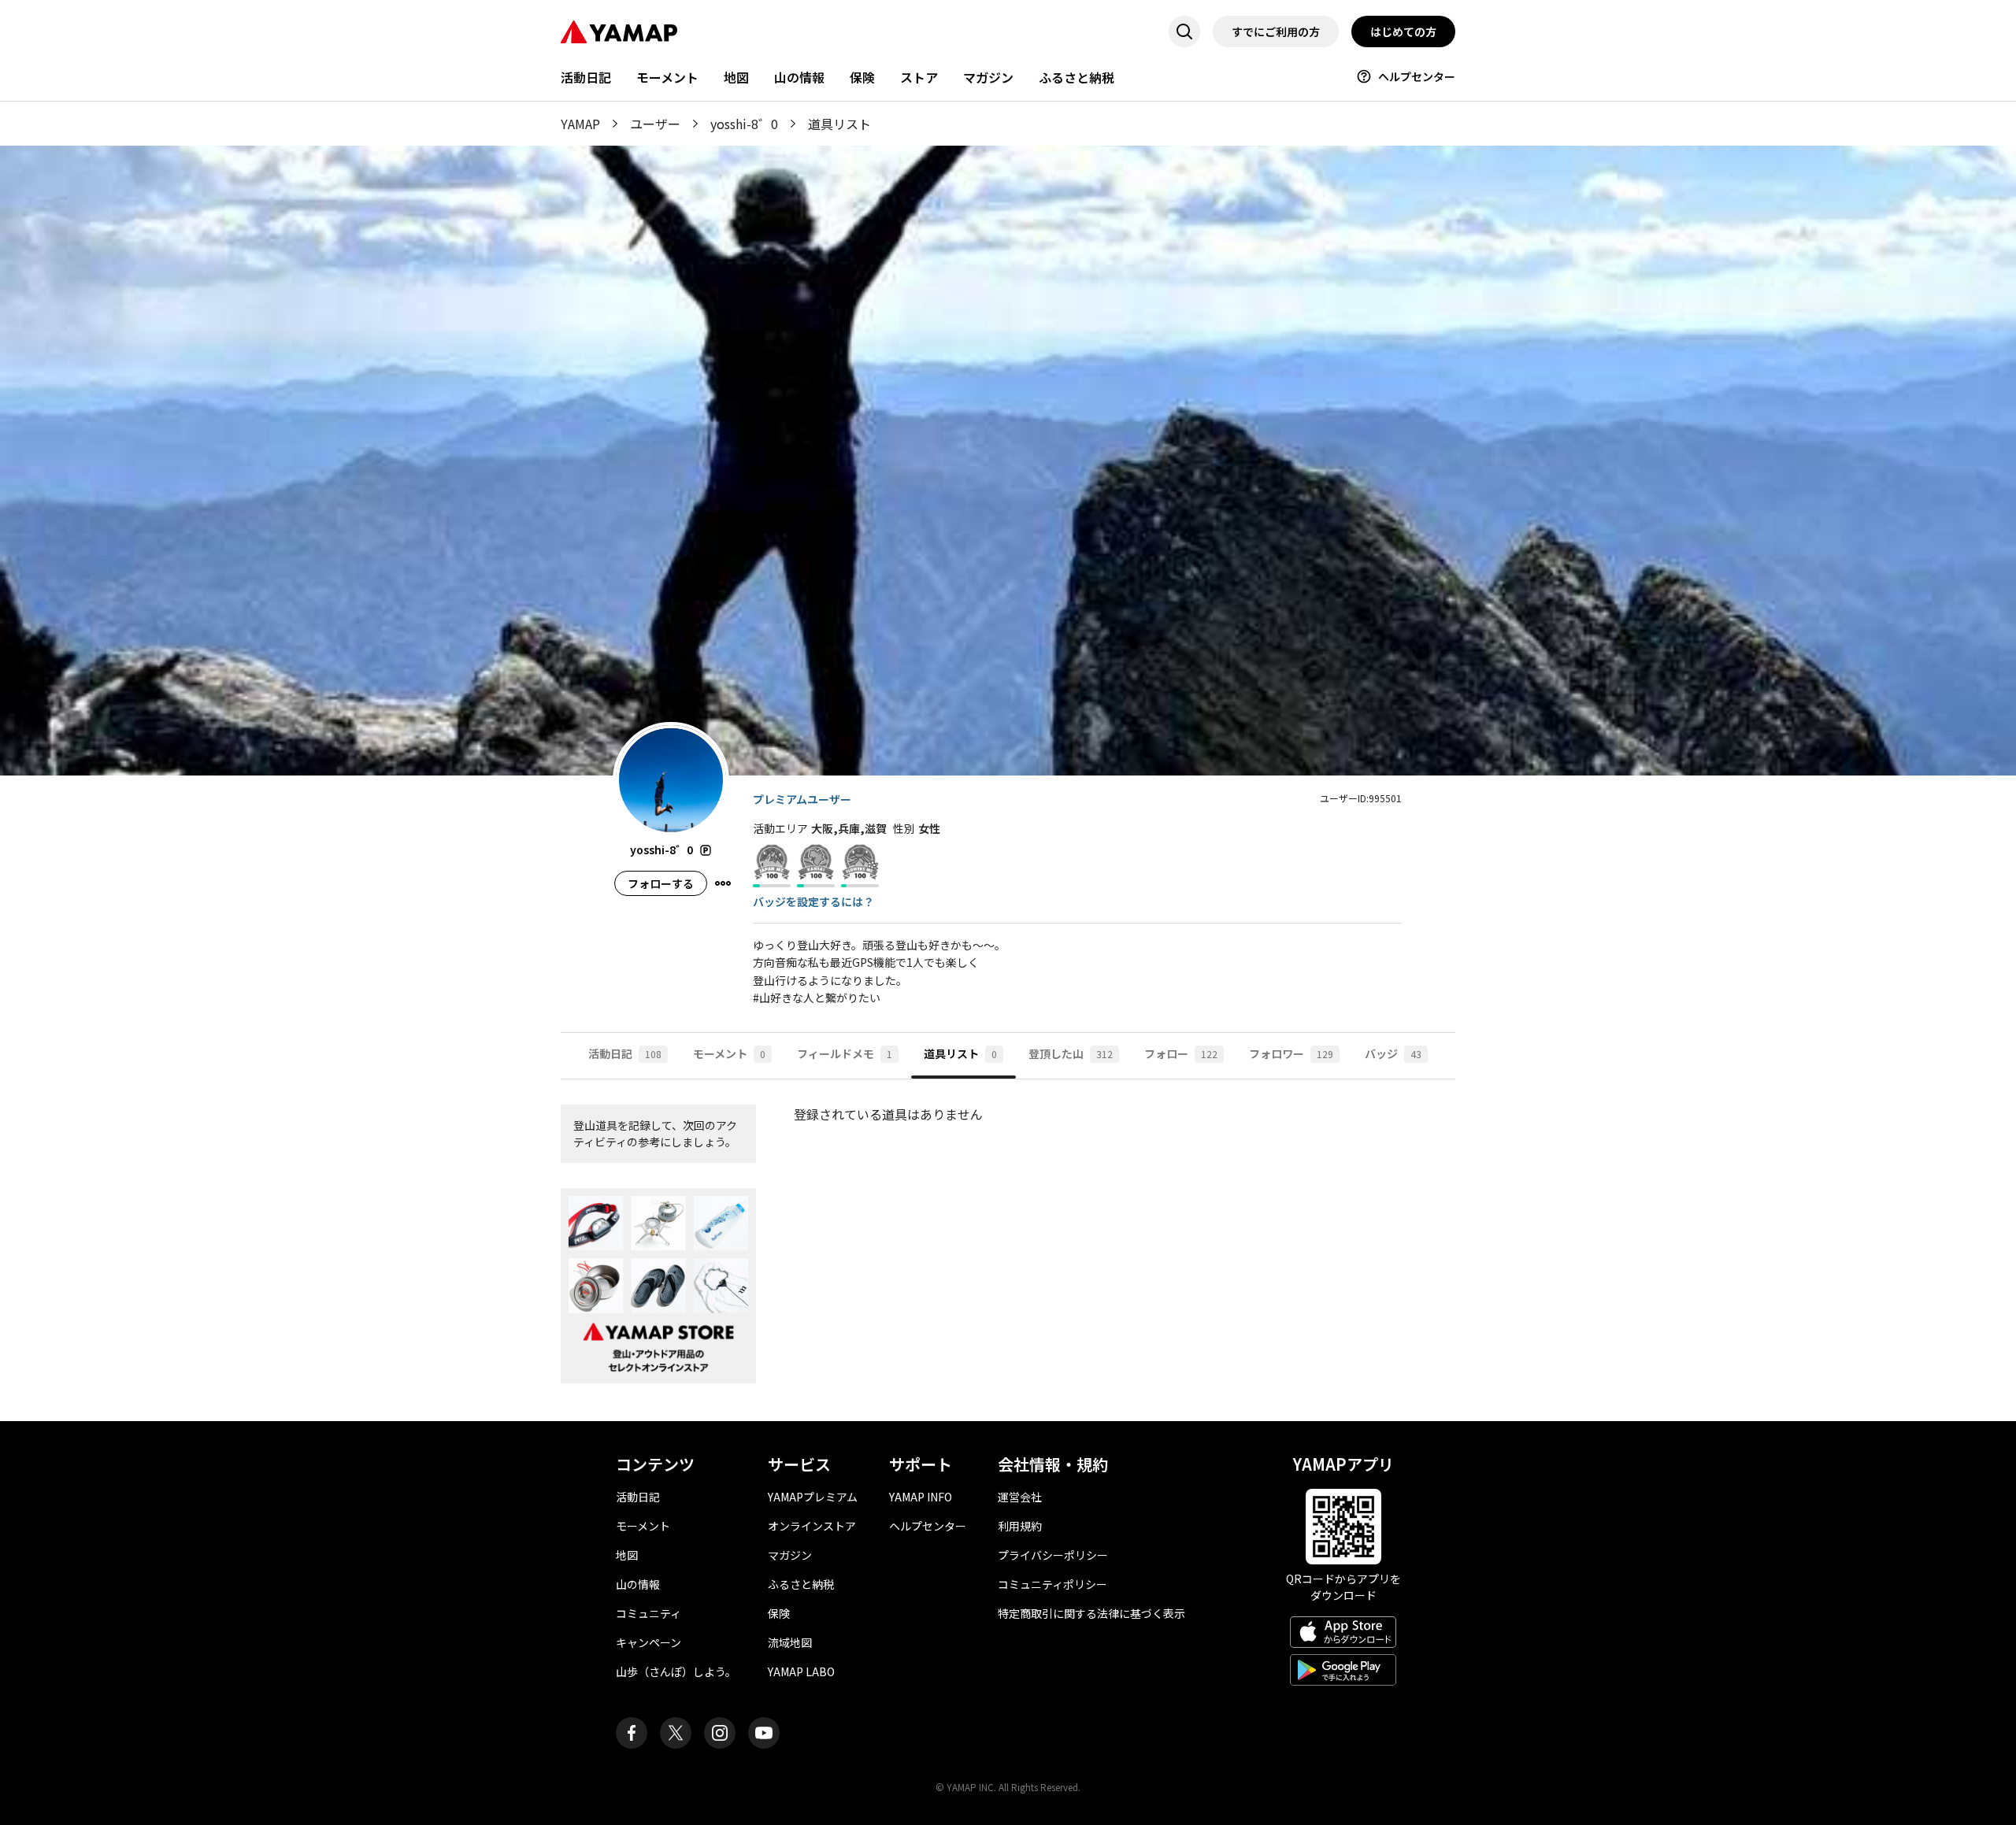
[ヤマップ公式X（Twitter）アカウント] (676, 1733)
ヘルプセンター (1417, 76)
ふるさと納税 (1077, 77)
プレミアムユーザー (802, 799)
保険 (862, 77)
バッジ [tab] (1393, 1053)
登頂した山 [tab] (1071, 1053)
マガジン (988, 77)
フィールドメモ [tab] (845, 1053)
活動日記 (586, 77)
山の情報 (799, 77)
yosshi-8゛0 (744, 124)
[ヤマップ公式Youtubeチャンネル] (764, 1733)
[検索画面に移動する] (1184, 31)
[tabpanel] (1008, 1250)
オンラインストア (812, 1526)
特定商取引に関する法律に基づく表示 (1091, 1613)
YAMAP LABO (801, 1671)
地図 (736, 77)
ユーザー (655, 124)
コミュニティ (649, 1613)
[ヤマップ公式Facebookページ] (632, 1733)
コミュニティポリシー (1052, 1584)
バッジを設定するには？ (813, 901)
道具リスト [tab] (960, 1053)
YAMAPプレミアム (813, 1497)
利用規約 (1020, 1526)
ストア (919, 77)
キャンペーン (649, 1642)
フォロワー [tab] (1291, 1053)
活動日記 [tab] (625, 1053)
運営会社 (1020, 1497)
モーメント (667, 77)
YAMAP (580, 124)
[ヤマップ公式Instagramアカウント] (720, 1733)
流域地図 (790, 1642)
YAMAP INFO (921, 1497)
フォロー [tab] (1181, 1053)
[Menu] (723, 883)
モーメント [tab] (729, 1053)
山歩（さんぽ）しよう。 (676, 1671)
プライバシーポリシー (1053, 1555)
